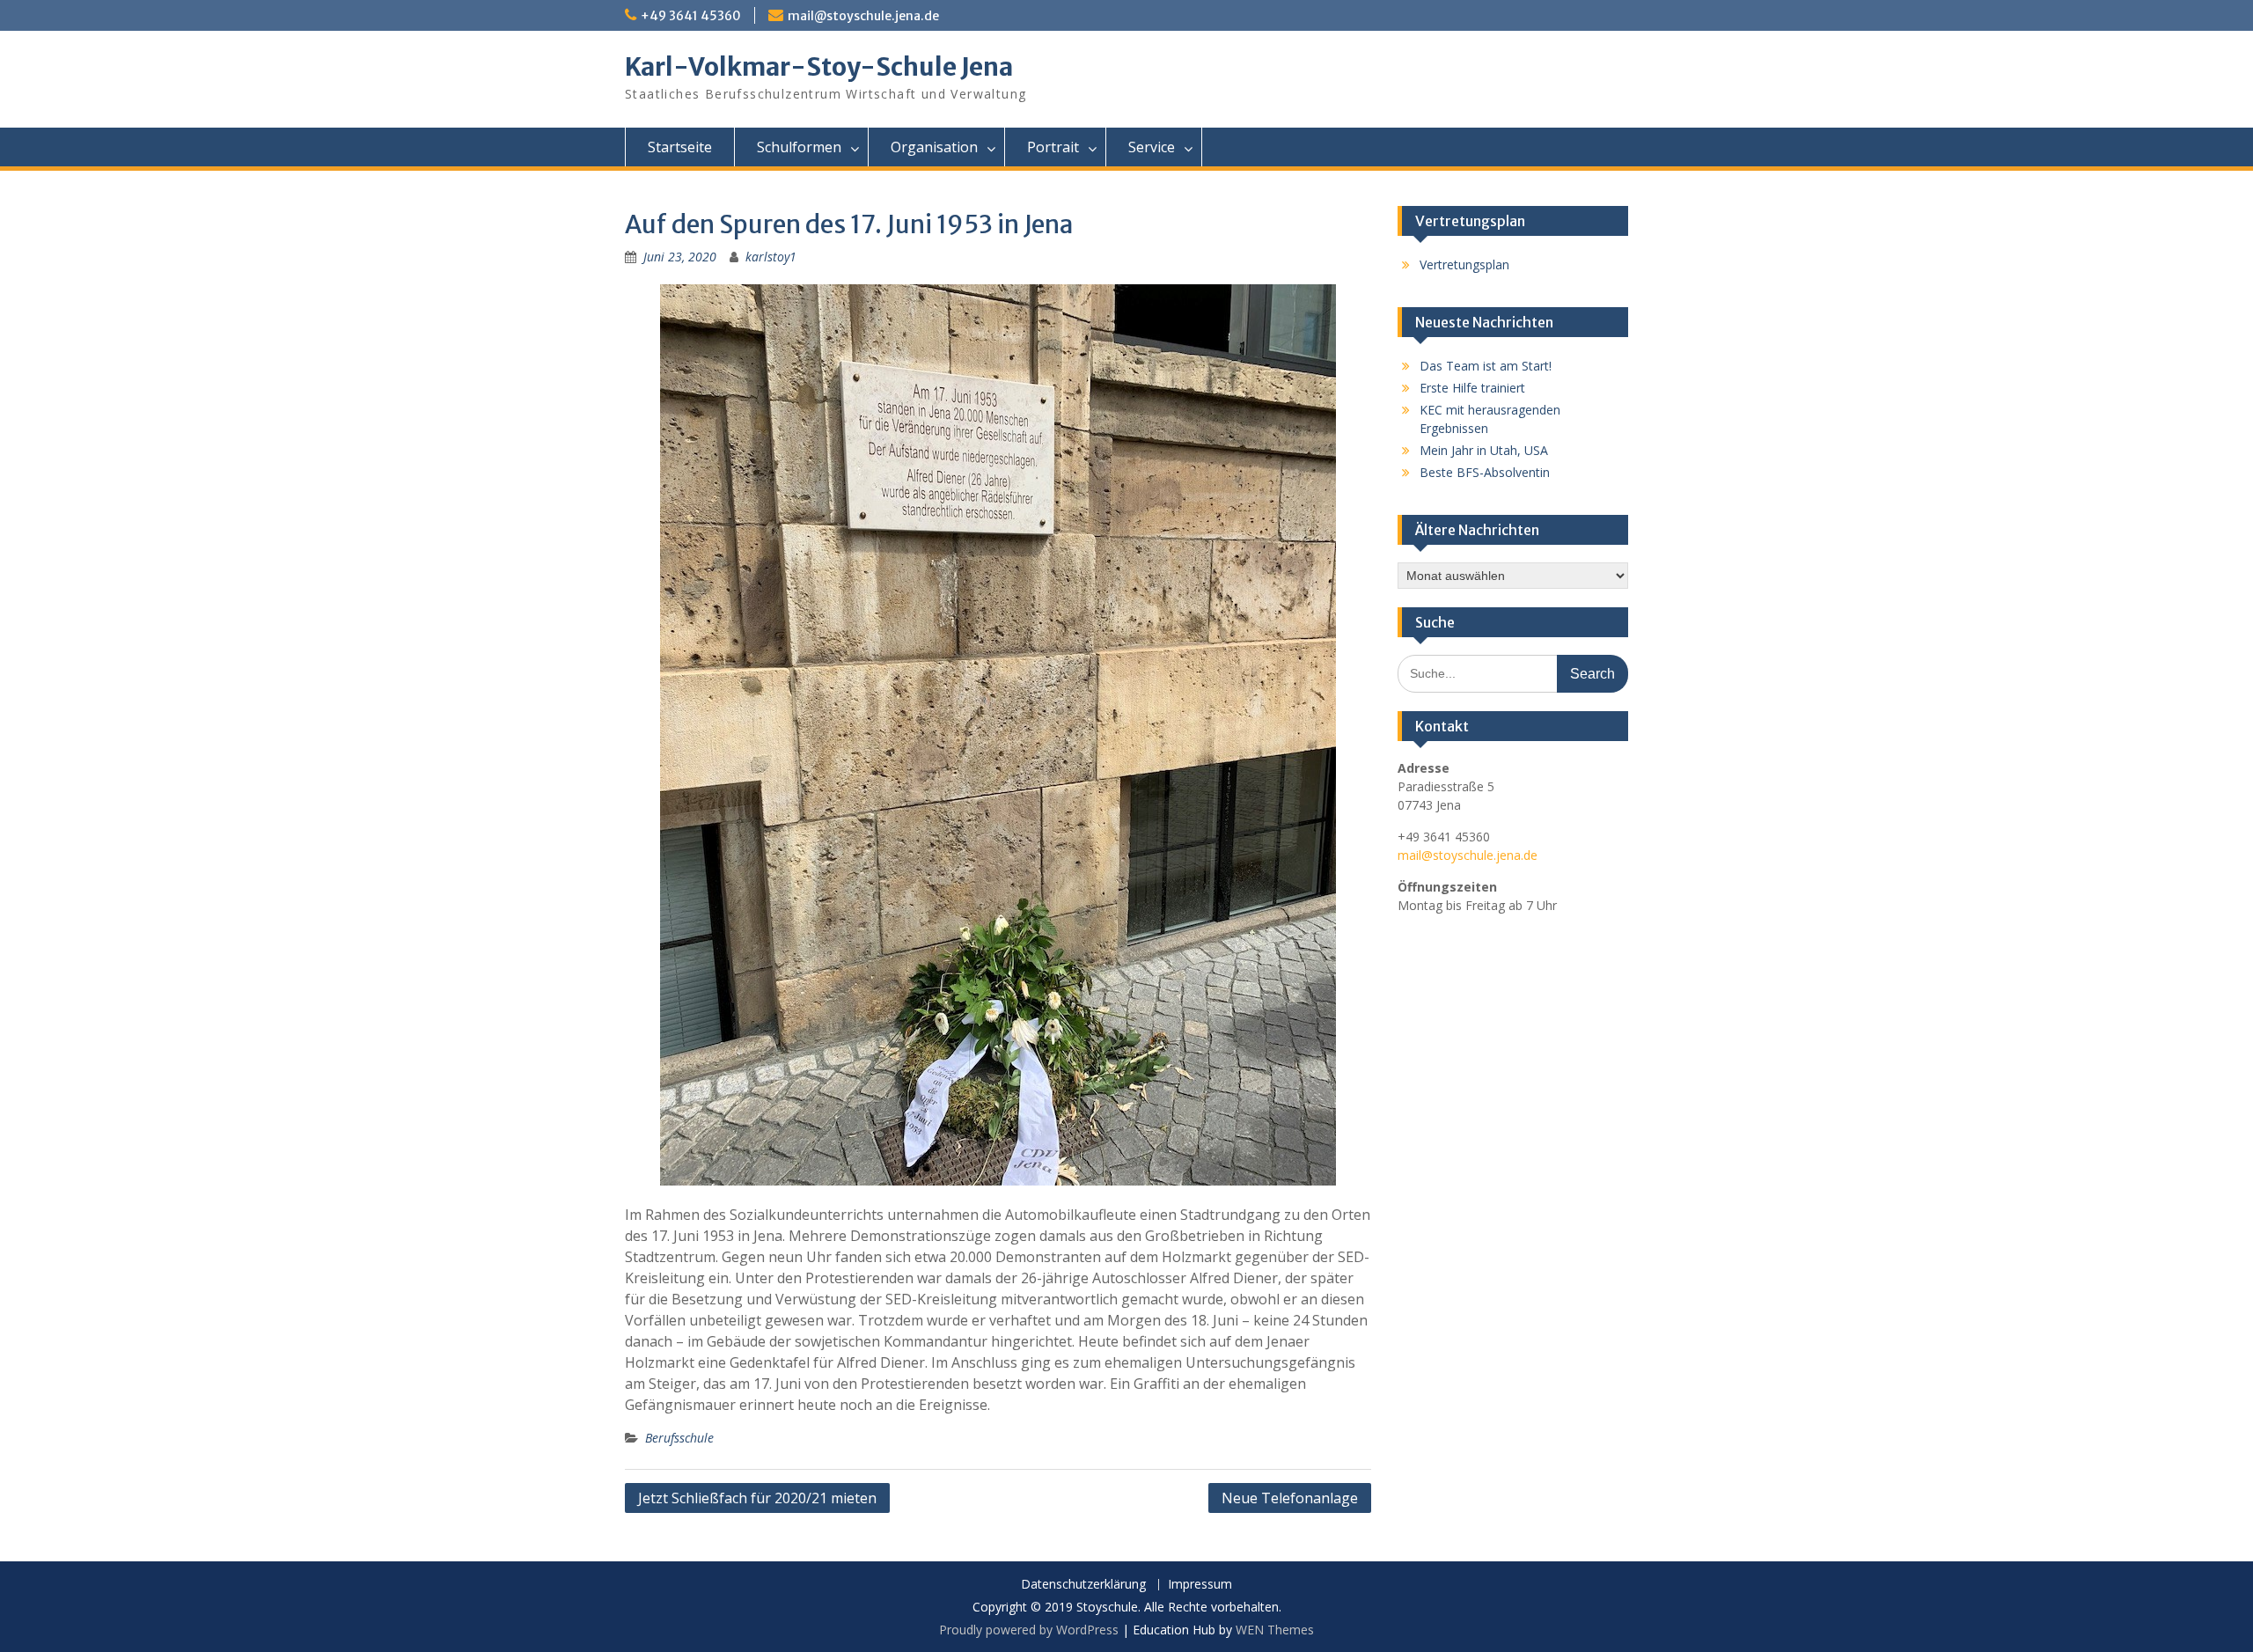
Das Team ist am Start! (1486, 366)
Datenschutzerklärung (1083, 1585)
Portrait (1053, 147)
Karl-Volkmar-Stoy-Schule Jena (819, 67)
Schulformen (799, 147)
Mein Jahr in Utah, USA (1484, 450)
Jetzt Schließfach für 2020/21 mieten (757, 1498)
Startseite (680, 147)
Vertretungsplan (1464, 264)
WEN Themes (1275, 1630)
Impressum (1200, 1585)
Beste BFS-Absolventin (1485, 472)
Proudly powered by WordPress (1029, 1630)
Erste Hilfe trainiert (1472, 388)
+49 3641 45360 (691, 16)
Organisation (934, 147)
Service (1152, 147)
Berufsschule (679, 1438)
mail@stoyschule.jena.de (863, 16)
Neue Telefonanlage (1290, 1498)
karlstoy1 (771, 257)
